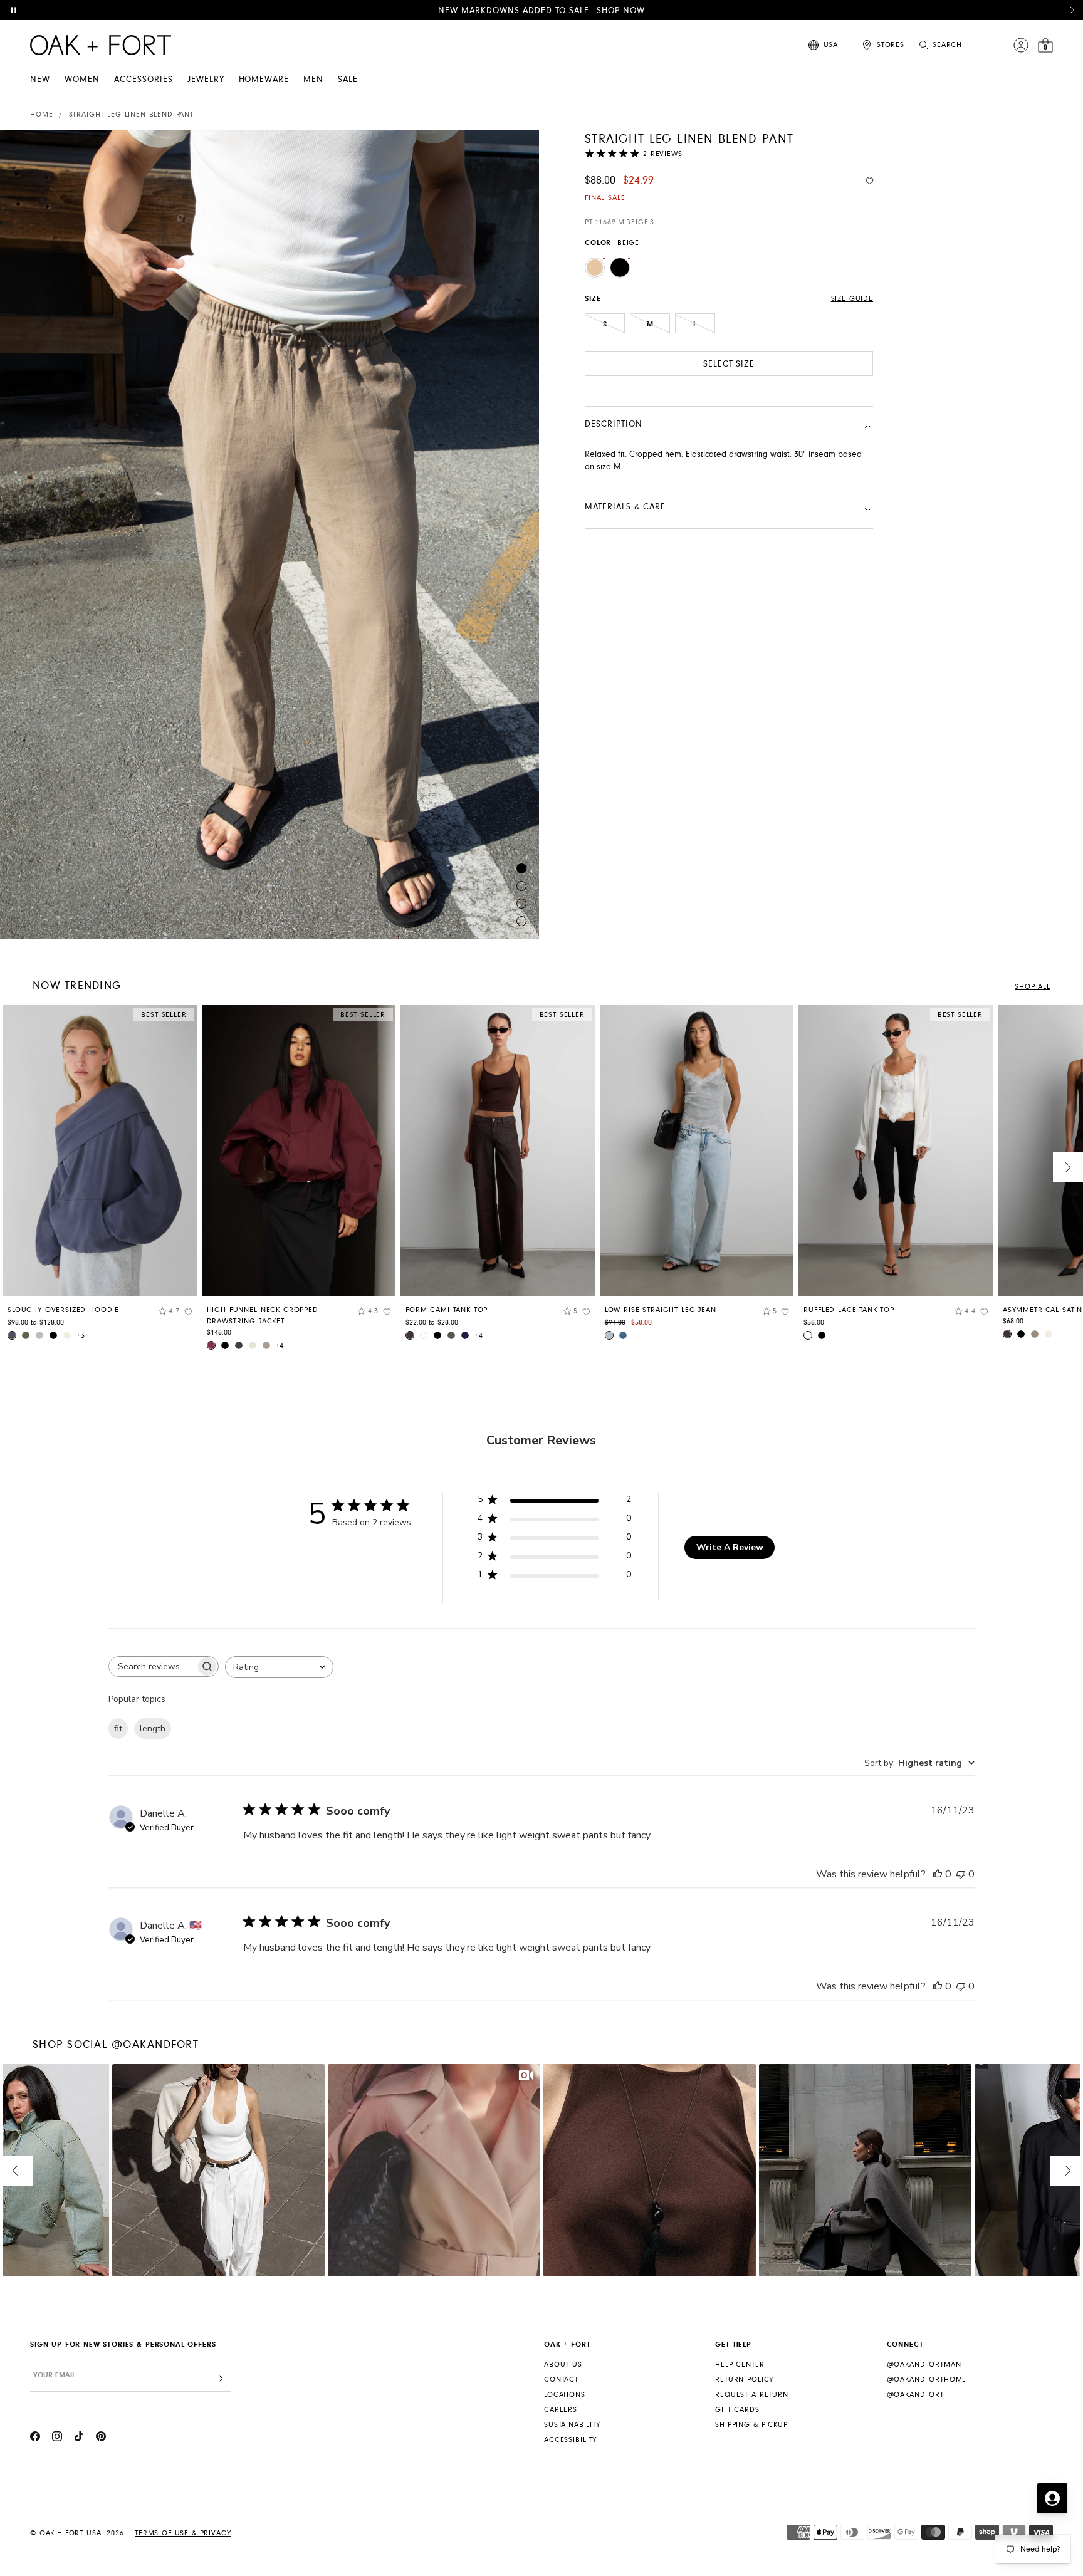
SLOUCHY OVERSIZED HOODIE (63, 1310)
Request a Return (751, 2395)
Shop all (1033, 987)
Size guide (852, 299)
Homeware (264, 80)
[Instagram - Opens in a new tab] (57, 2438)
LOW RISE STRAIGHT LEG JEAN (661, 1310)
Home (41, 114)
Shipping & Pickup (751, 2425)
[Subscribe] (221, 2379)
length (153, 1729)
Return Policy (744, 2380)
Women (82, 80)
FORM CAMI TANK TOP (447, 1310)
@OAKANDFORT (915, 2395)
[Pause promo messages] (14, 10)
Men (313, 80)
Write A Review (730, 1547)
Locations (565, 2395)
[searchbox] (152, 1666)
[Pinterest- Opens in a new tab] (101, 2438)
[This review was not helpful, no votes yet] (961, 1874)
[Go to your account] (1021, 45)
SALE (348, 80)
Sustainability (572, 2425)
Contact (561, 2380)
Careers (561, 2410)
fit (118, 1729)
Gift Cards (737, 2410)
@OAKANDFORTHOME (927, 2380)
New (40, 80)
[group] (100, 1177)
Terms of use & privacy (183, 2533)
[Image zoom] (11, 143)
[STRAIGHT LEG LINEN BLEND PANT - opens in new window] (269, 534)
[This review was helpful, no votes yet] (938, 1874)
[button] (1072, 10)
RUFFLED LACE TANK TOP (849, 1310)
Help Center (740, 2365)
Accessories (144, 80)
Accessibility (570, 2440)
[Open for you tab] (1052, 2498)
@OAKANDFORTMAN (924, 2365)
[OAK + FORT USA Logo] (101, 45)
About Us (563, 2365)
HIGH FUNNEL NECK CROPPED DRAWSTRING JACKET (263, 1316)
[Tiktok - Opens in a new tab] (79, 2438)
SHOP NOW (621, 11)
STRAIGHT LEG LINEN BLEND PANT (131, 114)
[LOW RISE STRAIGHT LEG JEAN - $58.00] (697, 1150)
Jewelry (206, 80)
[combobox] (279, 1667)
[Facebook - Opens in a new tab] (35, 2438)
